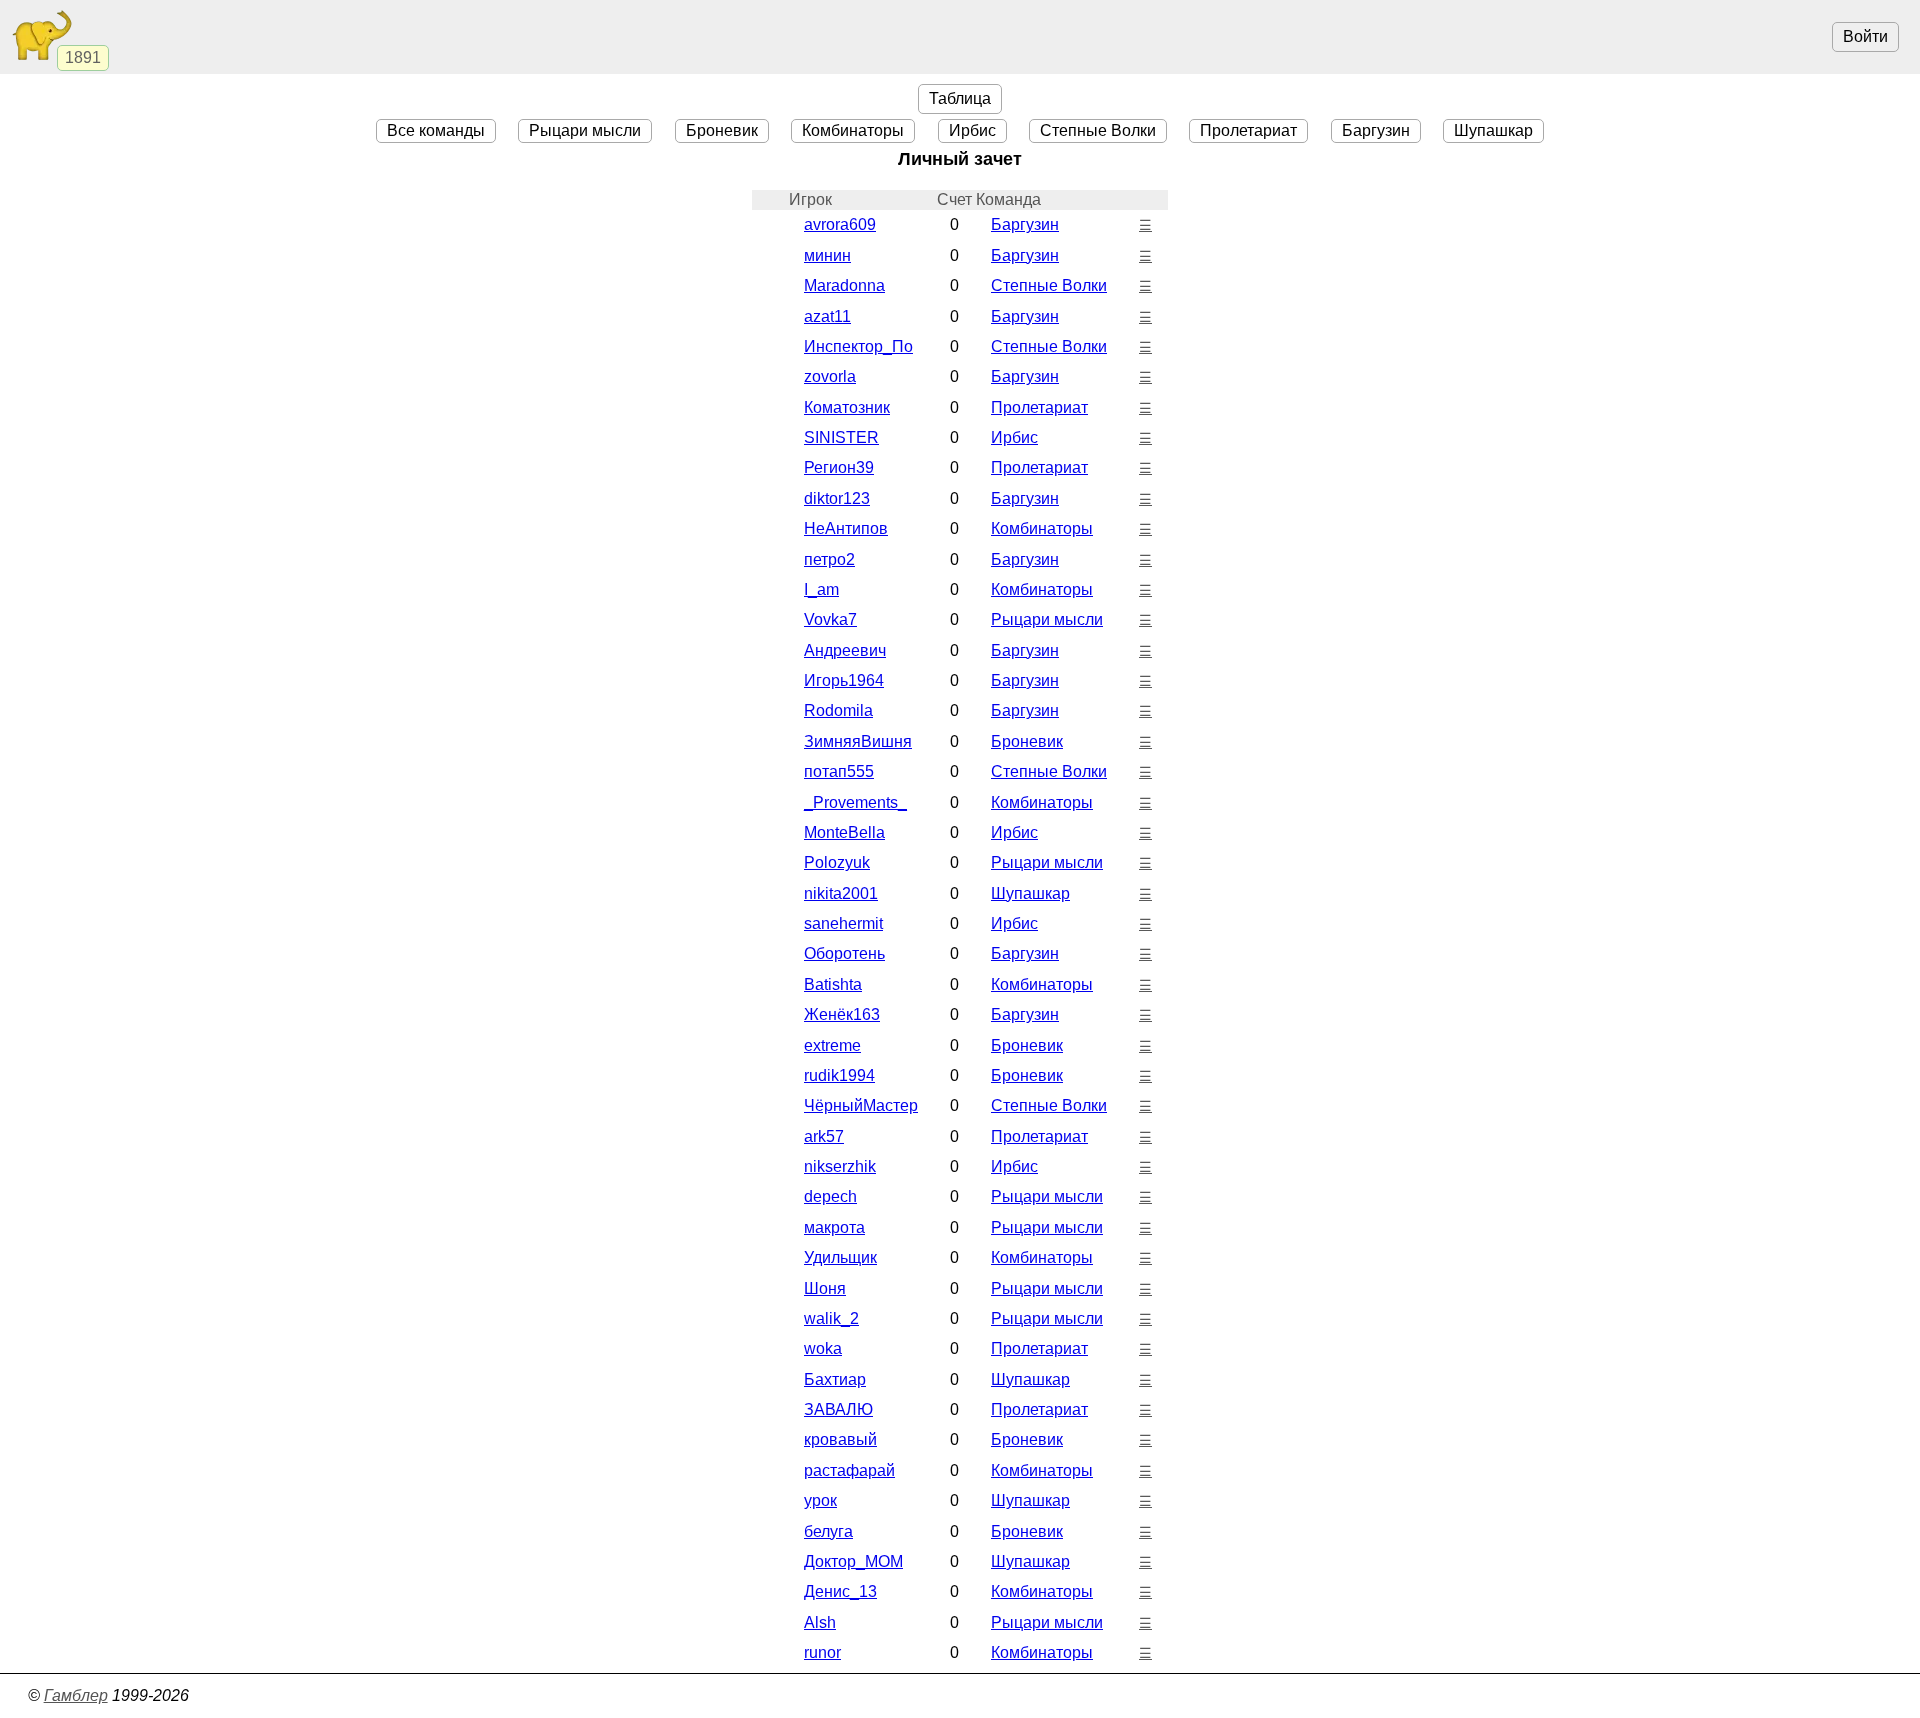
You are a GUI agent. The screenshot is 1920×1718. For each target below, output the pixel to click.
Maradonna (844, 285)
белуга (828, 1531)
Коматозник (847, 407)
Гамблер (76, 1695)
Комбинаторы (853, 130)
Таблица (960, 98)
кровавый (840, 1439)
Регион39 (839, 467)
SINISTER (841, 437)
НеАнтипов (846, 528)
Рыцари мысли (585, 130)
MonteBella (844, 832)
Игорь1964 (844, 680)
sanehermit (843, 923)
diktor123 (837, 498)
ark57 (824, 1136)
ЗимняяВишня (858, 741)
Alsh (820, 1622)
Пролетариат (1248, 130)
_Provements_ (855, 802)
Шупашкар (1493, 130)
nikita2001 (841, 893)
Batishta (833, 984)
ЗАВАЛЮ (838, 1409)
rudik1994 (839, 1075)
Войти (1865, 36)
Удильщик (840, 1257)
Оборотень (844, 953)
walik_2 (831, 1318)
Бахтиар (835, 1379)
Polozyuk (837, 862)
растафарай (849, 1470)
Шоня (825, 1288)
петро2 (829, 559)
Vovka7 (830, 619)
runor (822, 1652)
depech (830, 1196)
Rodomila (838, 710)
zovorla (830, 376)
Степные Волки (1098, 130)
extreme (832, 1045)
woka (823, 1348)
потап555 (839, 771)
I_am (821, 589)
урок (820, 1500)
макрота (834, 1227)
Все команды (436, 130)
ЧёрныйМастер (861, 1105)
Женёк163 (842, 1014)
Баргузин (1376, 130)
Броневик (722, 130)
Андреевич (845, 650)
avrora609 (840, 224)
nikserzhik (840, 1166)
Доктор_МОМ (853, 1561)
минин (827, 255)
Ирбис (972, 130)
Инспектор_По (858, 346)
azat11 (827, 316)
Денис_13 (840, 1591)
